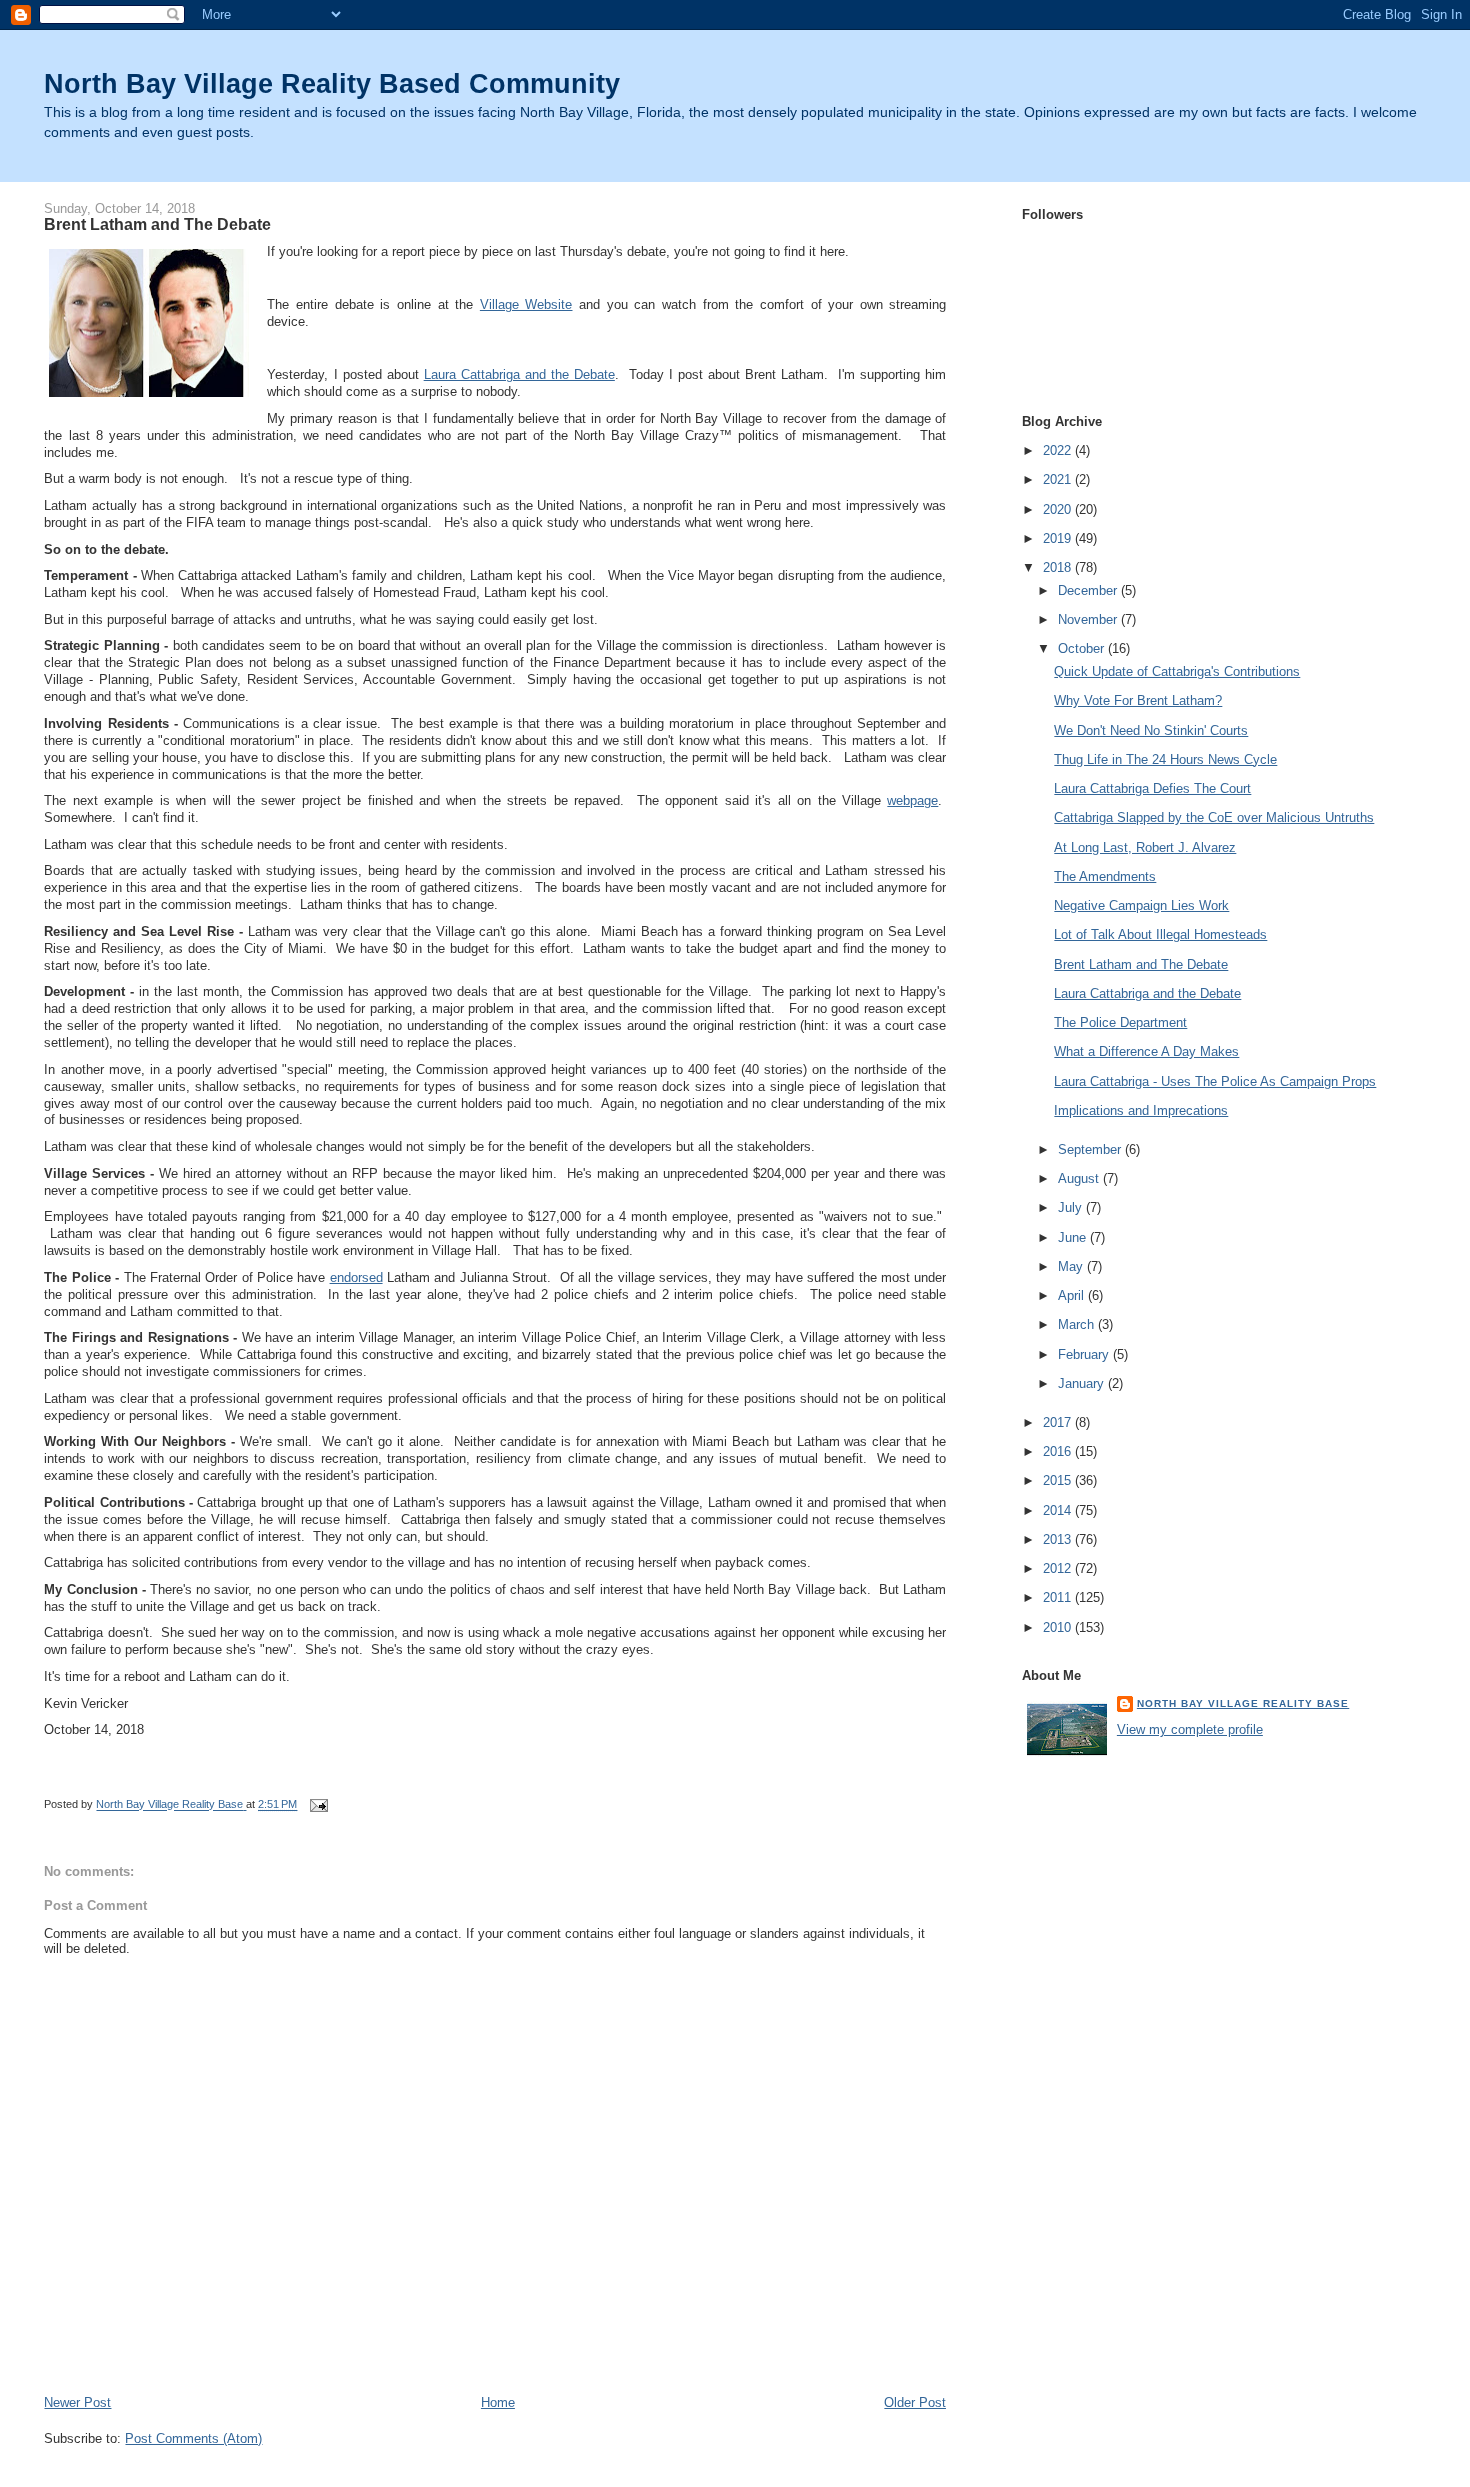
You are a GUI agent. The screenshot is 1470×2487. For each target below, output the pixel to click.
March (1078, 1324)
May (1072, 1266)
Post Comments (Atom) (193, 2438)
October (1083, 648)
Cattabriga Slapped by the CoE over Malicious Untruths (1214, 817)
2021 (1059, 479)
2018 (1059, 567)
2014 (1059, 1510)
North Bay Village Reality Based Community (332, 83)
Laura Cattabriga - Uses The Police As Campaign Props (1215, 1081)
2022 (1059, 450)
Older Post (915, 2402)
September (1091, 1149)
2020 (1059, 509)
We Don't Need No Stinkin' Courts (1151, 730)
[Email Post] (317, 1805)
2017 (1059, 1422)
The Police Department (1120, 1022)
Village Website (526, 304)
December (1089, 590)
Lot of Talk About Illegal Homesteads (1160, 934)
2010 (1059, 1627)
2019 (1059, 538)
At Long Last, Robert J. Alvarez (1145, 847)
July (1072, 1207)
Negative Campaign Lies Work (1141, 905)
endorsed (356, 1277)
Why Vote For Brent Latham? (1138, 700)
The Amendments (1105, 876)
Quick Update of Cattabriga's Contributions (1177, 671)
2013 (1059, 1539)
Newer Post (77, 2402)
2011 (1059, 1597)
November (1089, 619)
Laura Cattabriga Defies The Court (1152, 788)
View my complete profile (1190, 1729)
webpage (912, 800)
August (1080, 1178)
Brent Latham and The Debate (1141, 964)
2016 (1059, 1451)
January (1083, 1383)
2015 (1059, 1480)
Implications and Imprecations (1141, 1110)
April (1073, 1295)
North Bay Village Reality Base (1243, 1703)
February (1085, 1354)
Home (498, 2402)
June (1074, 1237)
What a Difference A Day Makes (1146, 1051)
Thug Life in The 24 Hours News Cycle (1165, 759)
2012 (1059, 1568)
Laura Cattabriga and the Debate (519, 374)
